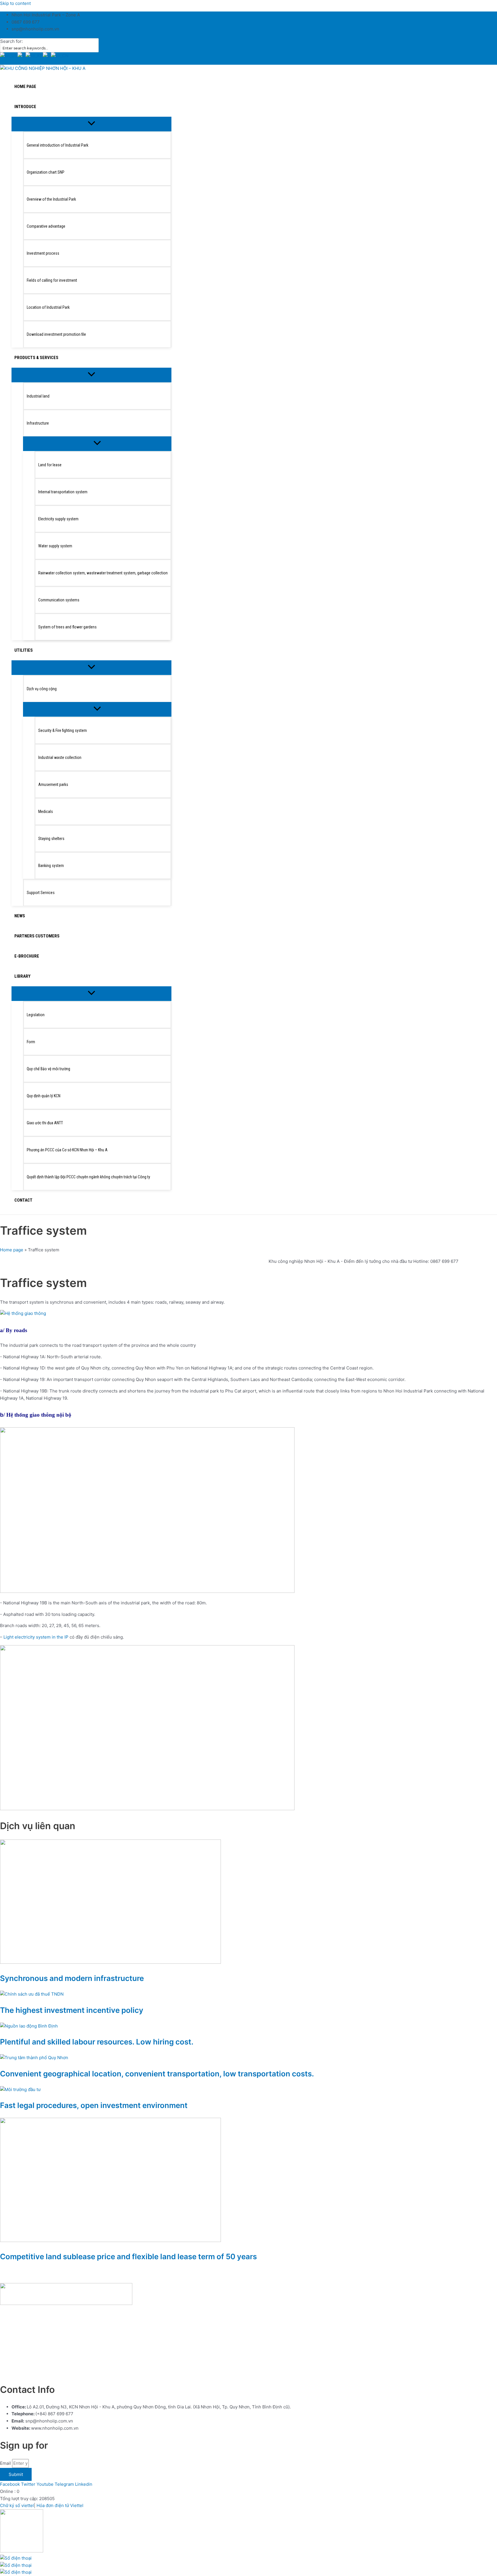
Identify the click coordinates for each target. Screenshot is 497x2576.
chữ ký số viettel (17, 2372)
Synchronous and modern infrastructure (72, 1978)
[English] (9, 56)
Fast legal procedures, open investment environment (94, 2105)
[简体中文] (60, 56)
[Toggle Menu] (91, 124)
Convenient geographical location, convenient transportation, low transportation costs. (157, 2074)
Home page (12, 1250)
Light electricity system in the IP (36, 1637)
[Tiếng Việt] (22, 56)
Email (6, 2463)
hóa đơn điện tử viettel (60, 2372)
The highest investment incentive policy (72, 2010)
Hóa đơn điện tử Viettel (60, 2505)
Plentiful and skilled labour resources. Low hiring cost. (97, 2042)
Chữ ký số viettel (17, 2505)
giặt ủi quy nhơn (103, 2372)
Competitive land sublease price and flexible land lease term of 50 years (128, 2256)
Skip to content (15, 3)
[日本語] (47, 56)
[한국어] (34, 56)
